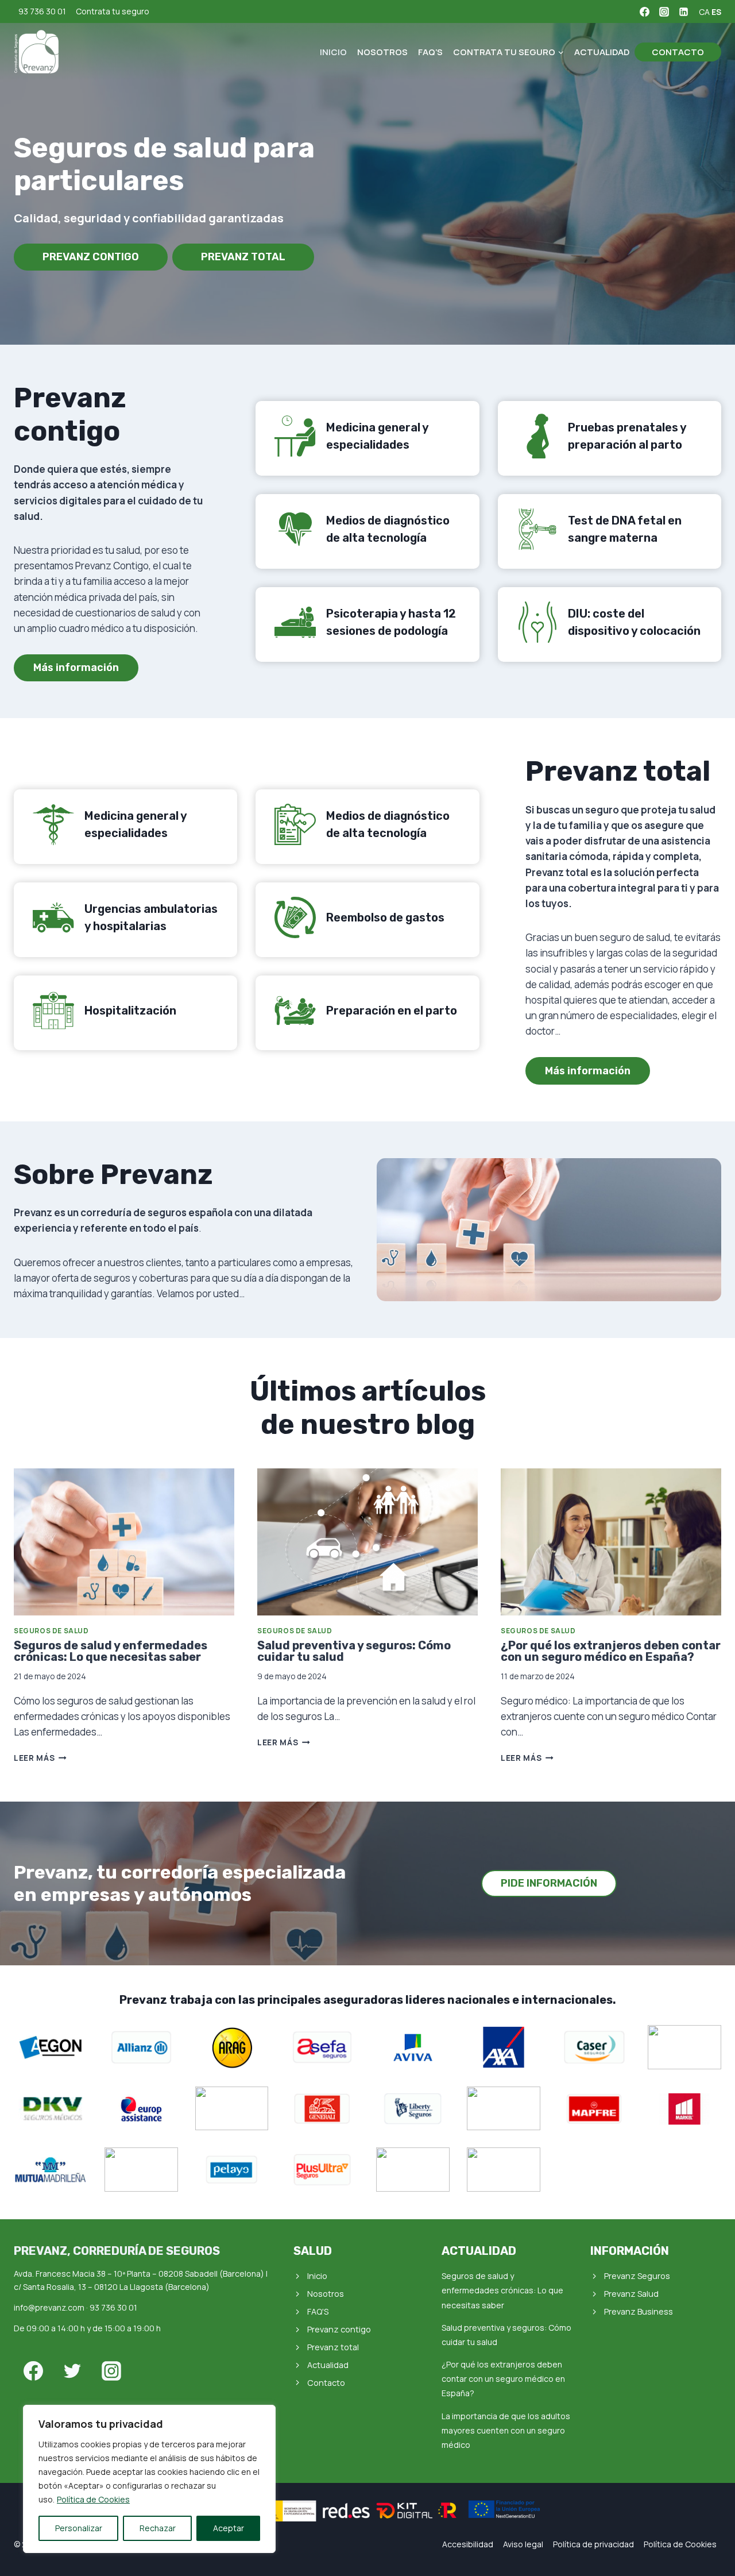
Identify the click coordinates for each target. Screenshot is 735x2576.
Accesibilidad (468, 2544)
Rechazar (158, 2528)
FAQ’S (430, 52)
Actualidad (602, 52)
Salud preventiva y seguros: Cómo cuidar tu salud (354, 1651)
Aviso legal (523, 2544)
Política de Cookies (93, 2499)
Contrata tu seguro (113, 11)
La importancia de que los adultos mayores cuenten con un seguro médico (506, 2430)
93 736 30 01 (42, 11)
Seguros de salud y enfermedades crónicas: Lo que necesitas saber (111, 1651)
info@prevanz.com (49, 2307)
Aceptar (229, 2528)
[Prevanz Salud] (37, 52)
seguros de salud (51, 1631)
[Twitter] (72, 2371)
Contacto (678, 52)
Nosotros (382, 52)
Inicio (333, 52)
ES (716, 12)
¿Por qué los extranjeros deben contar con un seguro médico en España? (611, 1651)
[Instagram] (664, 11)
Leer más (40, 1758)
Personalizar (79, 2528)
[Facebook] (644, 11)
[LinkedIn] (683, 11)
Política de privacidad (593, 2544)
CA (704, 12)
